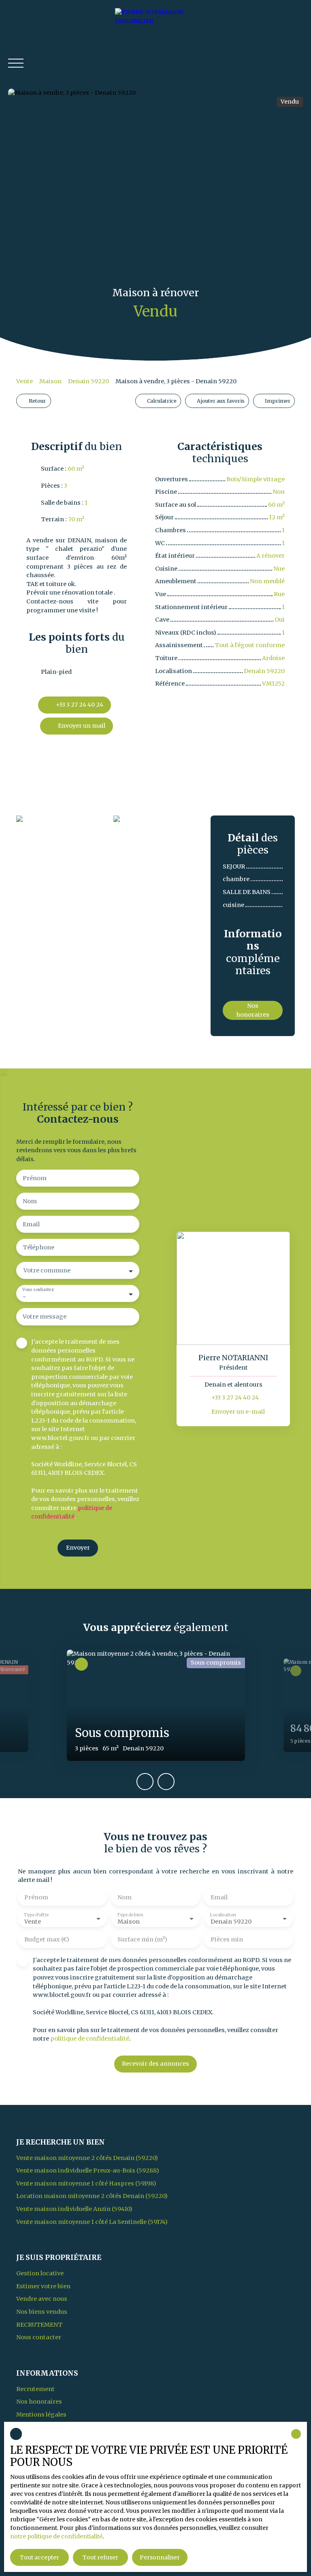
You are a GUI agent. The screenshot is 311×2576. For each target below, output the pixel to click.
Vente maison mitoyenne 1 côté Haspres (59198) (86, 2183)
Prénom (35, 1178)
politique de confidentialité (90, 2039)
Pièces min (227, 1939)
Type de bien (130, 1915)
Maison (50, 381)
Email (31, 1224)
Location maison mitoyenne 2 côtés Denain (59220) (92, 2196)
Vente (24, 381)
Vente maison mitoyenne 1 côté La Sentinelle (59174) (92, 2222)
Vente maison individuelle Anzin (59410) (74, 2209)
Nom (30, 1201)
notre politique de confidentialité (56, 2536)
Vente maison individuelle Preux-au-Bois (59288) (88, 2170)
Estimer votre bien (43, 2286)
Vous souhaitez (38, 1290)
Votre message (45, 1317)
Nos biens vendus (42, 2312)
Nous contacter (39, 2337)
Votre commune (47, 1270)
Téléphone (38, 1247)
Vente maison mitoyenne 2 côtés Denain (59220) (87, 2158)
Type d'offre (36, 1915)
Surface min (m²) (142, 1939)
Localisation (223, 1915)
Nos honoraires (39, 2402)
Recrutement (39, 2325)
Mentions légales (41, 2415)
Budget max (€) (47, 1939)
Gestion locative (40, 2273)
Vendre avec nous (42, 2299)
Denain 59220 (88, 381)
